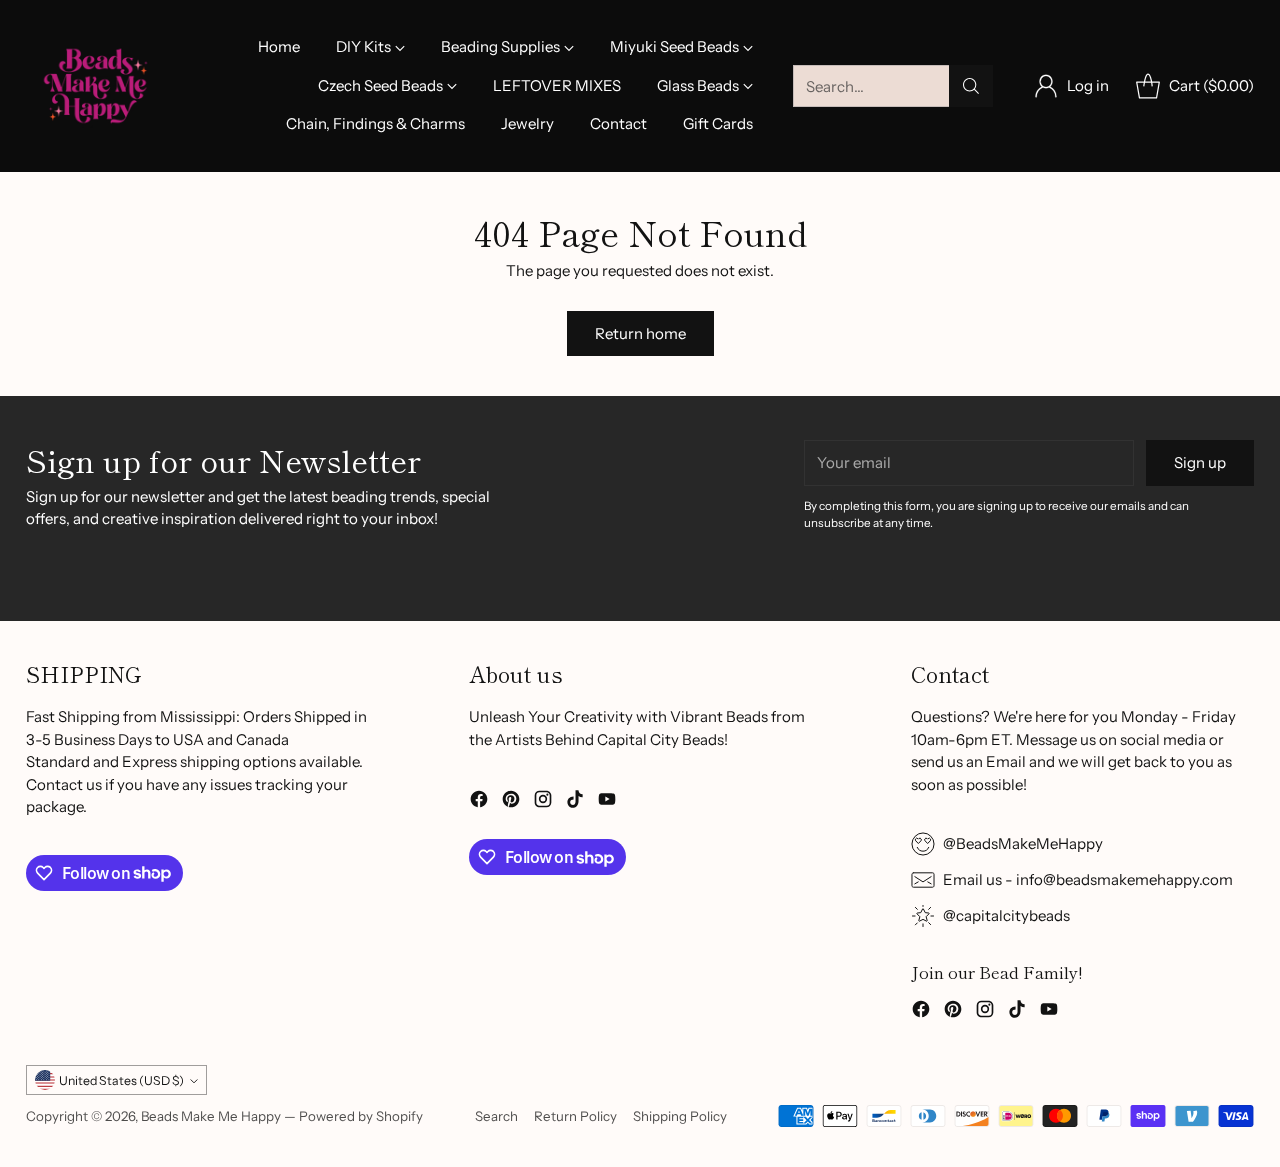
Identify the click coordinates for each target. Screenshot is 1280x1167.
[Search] (971, 86)
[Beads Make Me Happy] (96, 86)
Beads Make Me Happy (211, 1116)
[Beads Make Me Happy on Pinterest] (511, 802)
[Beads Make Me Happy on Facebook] (479, 802)
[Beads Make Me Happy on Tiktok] (575, 802)
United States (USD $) (121, 1080)
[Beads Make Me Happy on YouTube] (607, 802)
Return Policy (575, 1116)
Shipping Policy (680, 1116)
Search (496, 1116)
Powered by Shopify (361, 1116)
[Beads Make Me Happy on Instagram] (543, 802)
